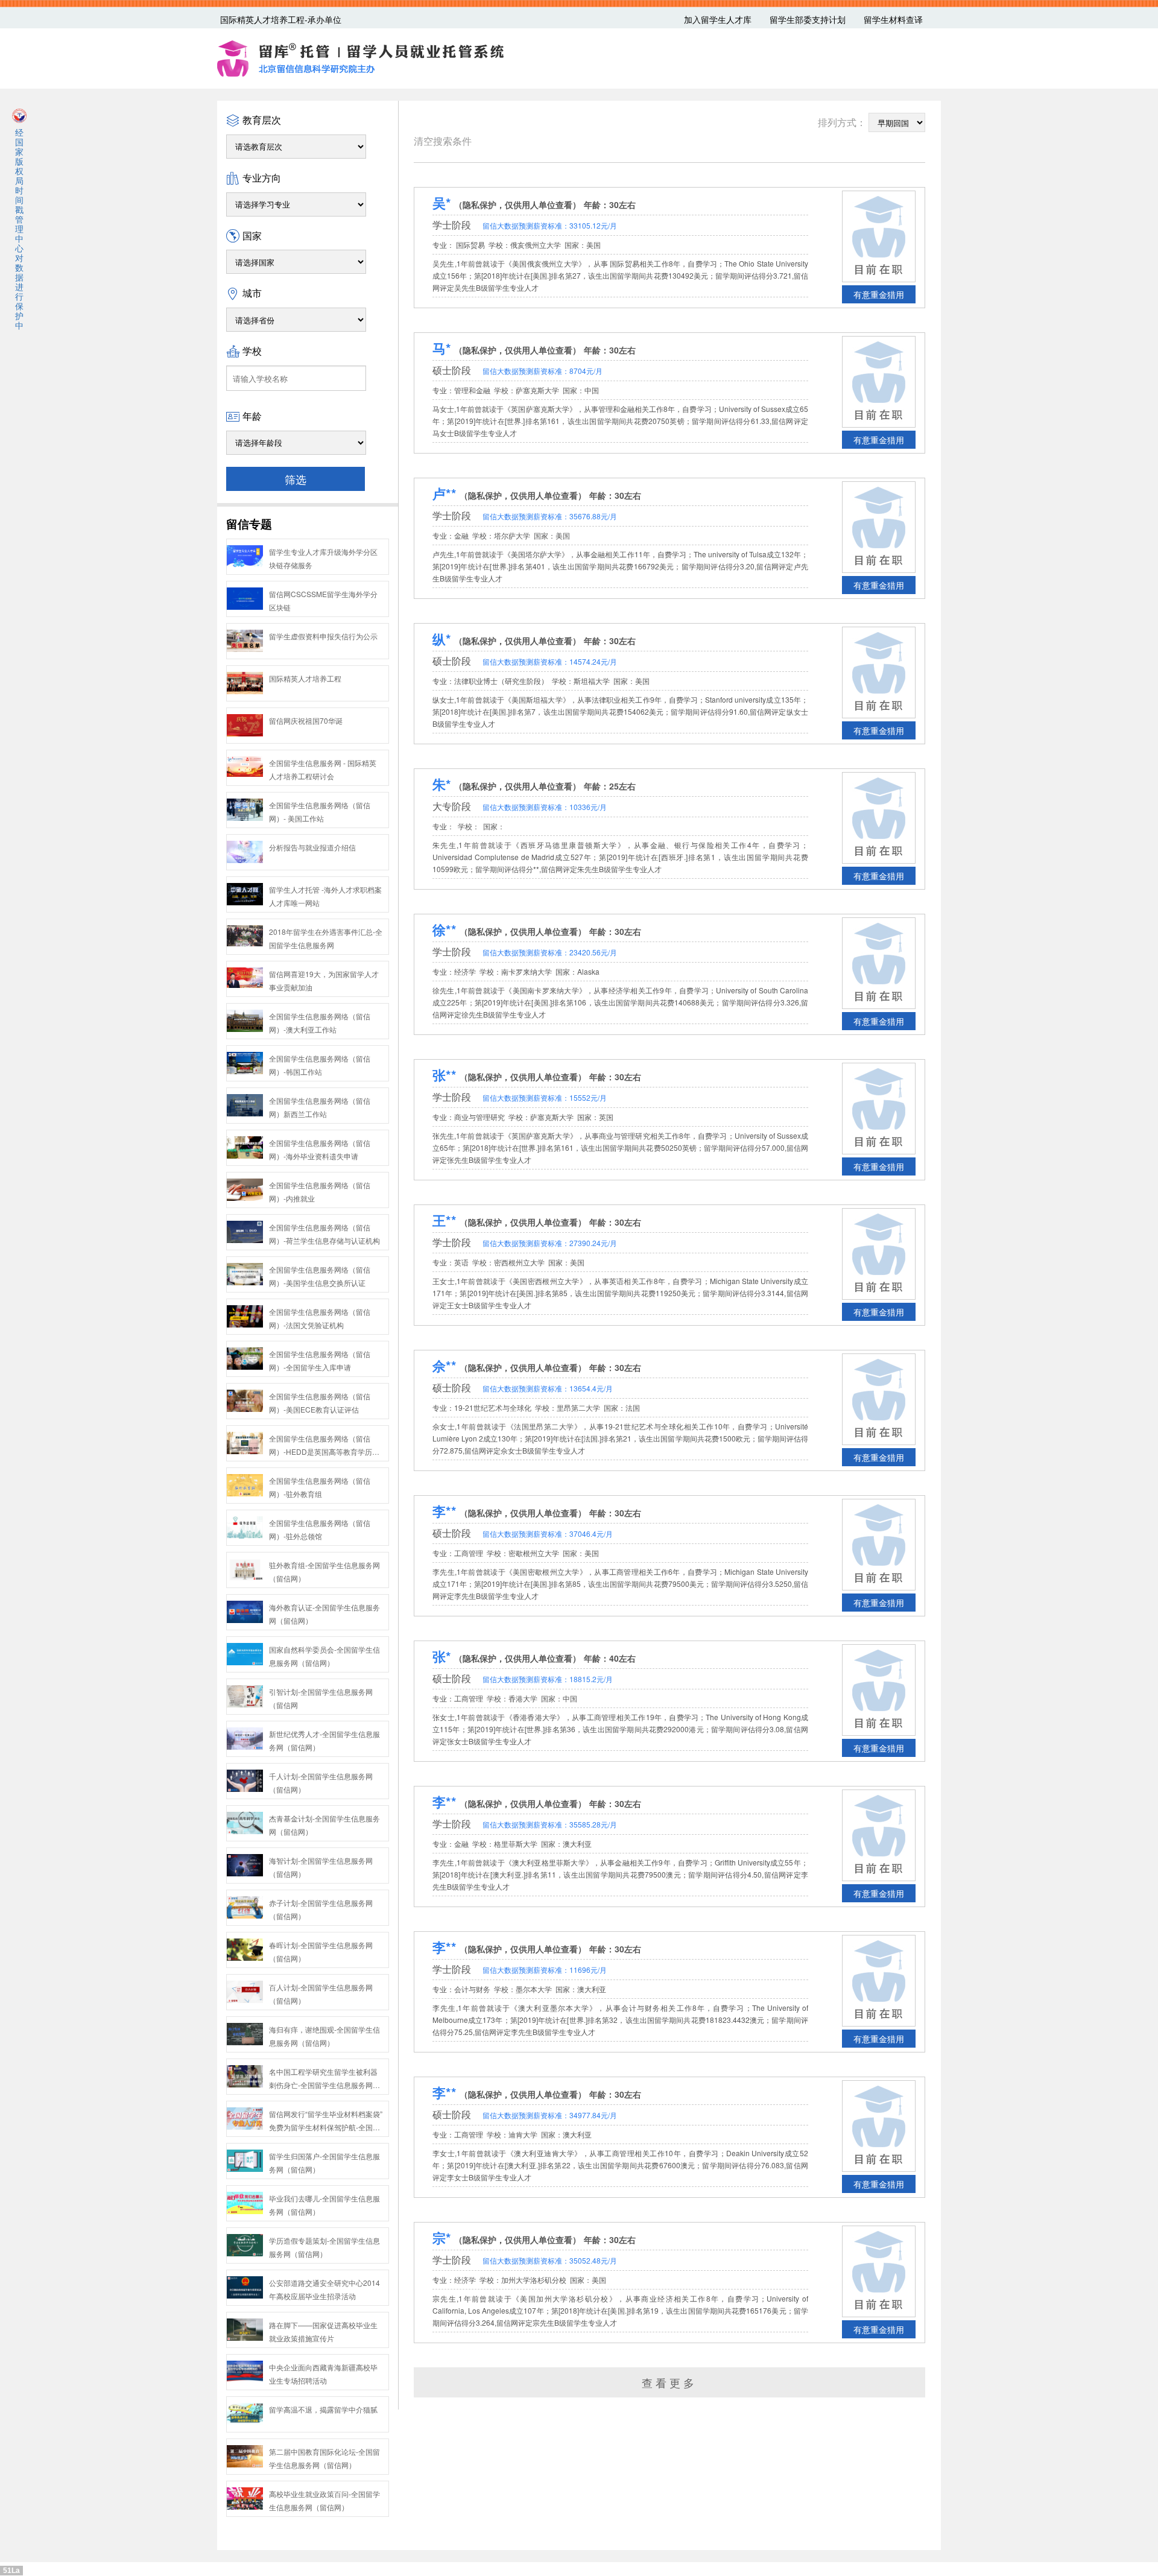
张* (442, 1656)
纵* (442, 639)
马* (442, 348)
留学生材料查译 (893, 19)
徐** (445, 929)
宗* (442, 2238)
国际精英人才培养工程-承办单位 (281, 19)
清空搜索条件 (443, 141)
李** (445, 1511)
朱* (442, 784)
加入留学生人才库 (718, 19)
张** (445, 1075)
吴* (442, 203)
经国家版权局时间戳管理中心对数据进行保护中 (19, 228)
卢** (445, 493)
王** (445, 1220)
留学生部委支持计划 (808, 19)
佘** (445, 1366)
